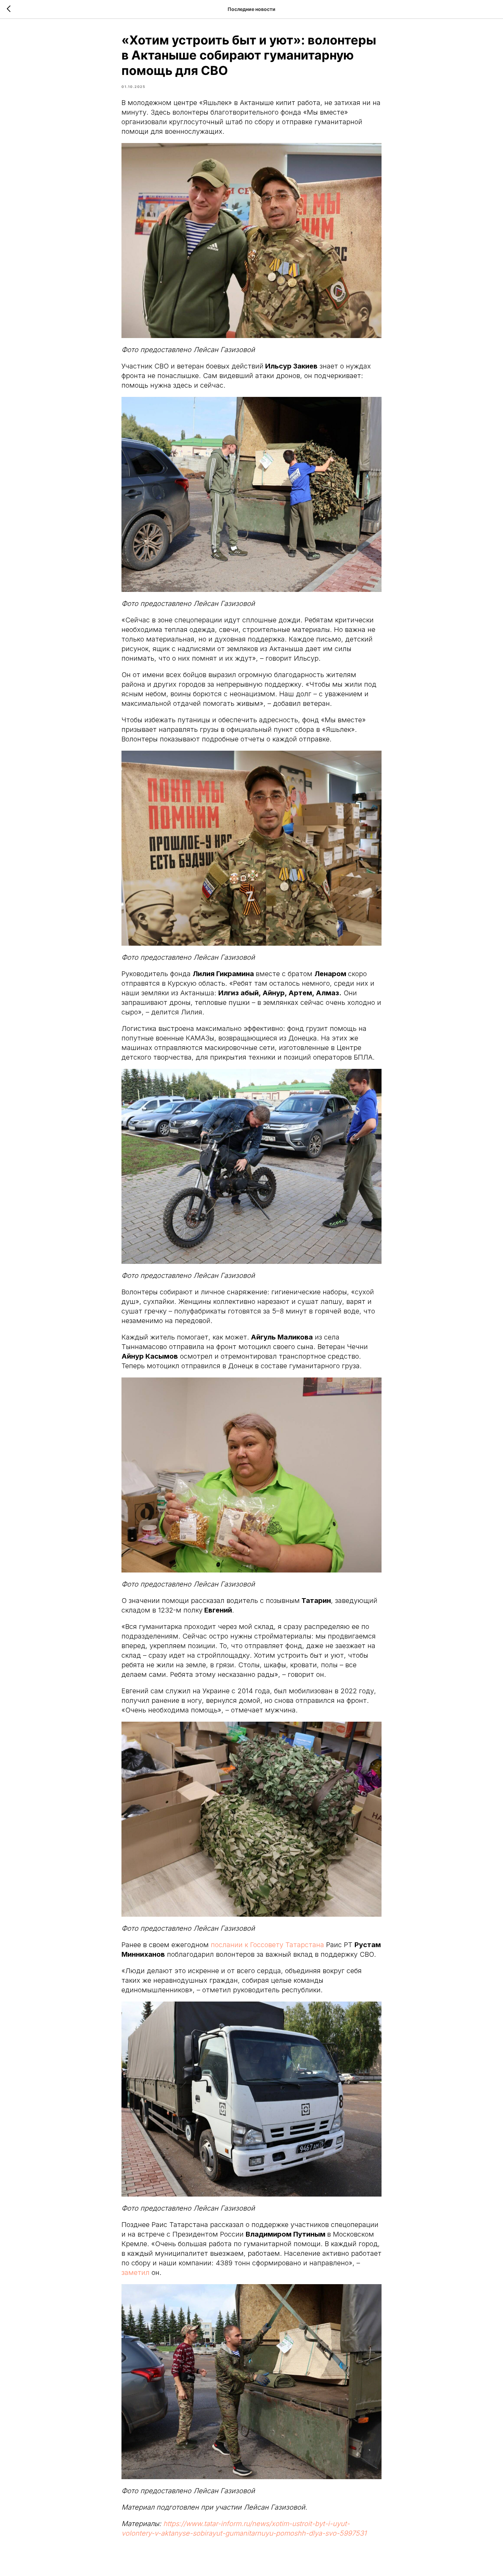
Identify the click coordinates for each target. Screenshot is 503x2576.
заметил (136, 2273)
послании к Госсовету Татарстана (267, 1945)
